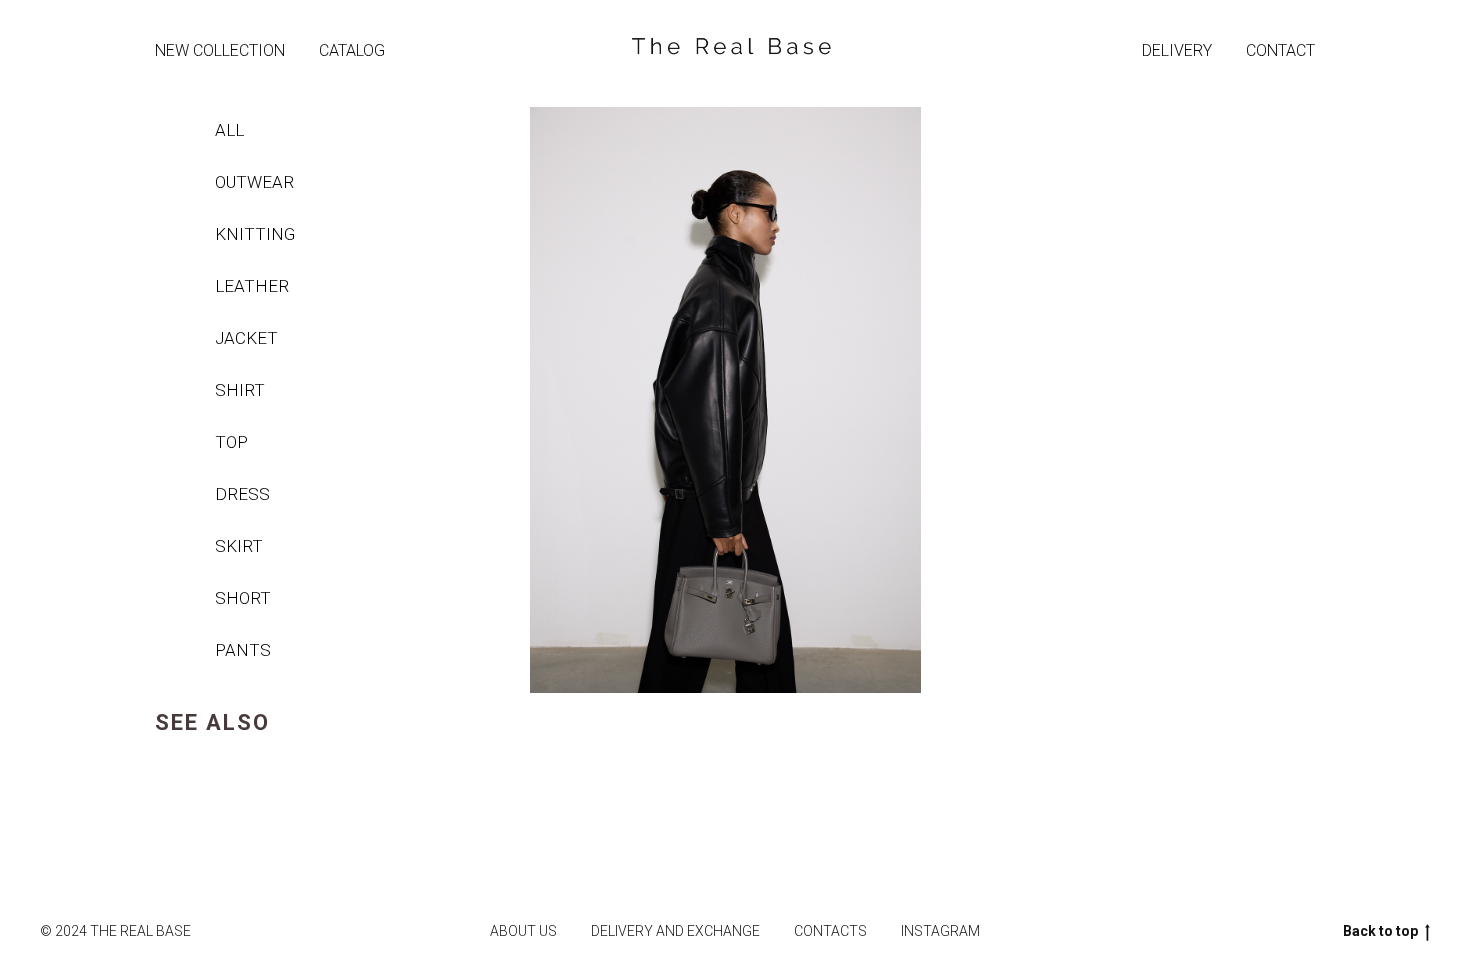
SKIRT (239, 546)
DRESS (242, 494)
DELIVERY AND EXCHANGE (675, 931)
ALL (229, 130)
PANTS (243, 650)
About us (523, 931)
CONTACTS (830, 931)
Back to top (1380, 931)
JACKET (246, 338)
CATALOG (352, 50)
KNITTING (255, 234)
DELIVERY (1177, 50)
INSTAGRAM (940, 931)
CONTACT (1280, 50)
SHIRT (240, 390)
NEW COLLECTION (220, 50)
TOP (231, 442)
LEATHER (252, 286)
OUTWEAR (254, 182)
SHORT (243, 598)
